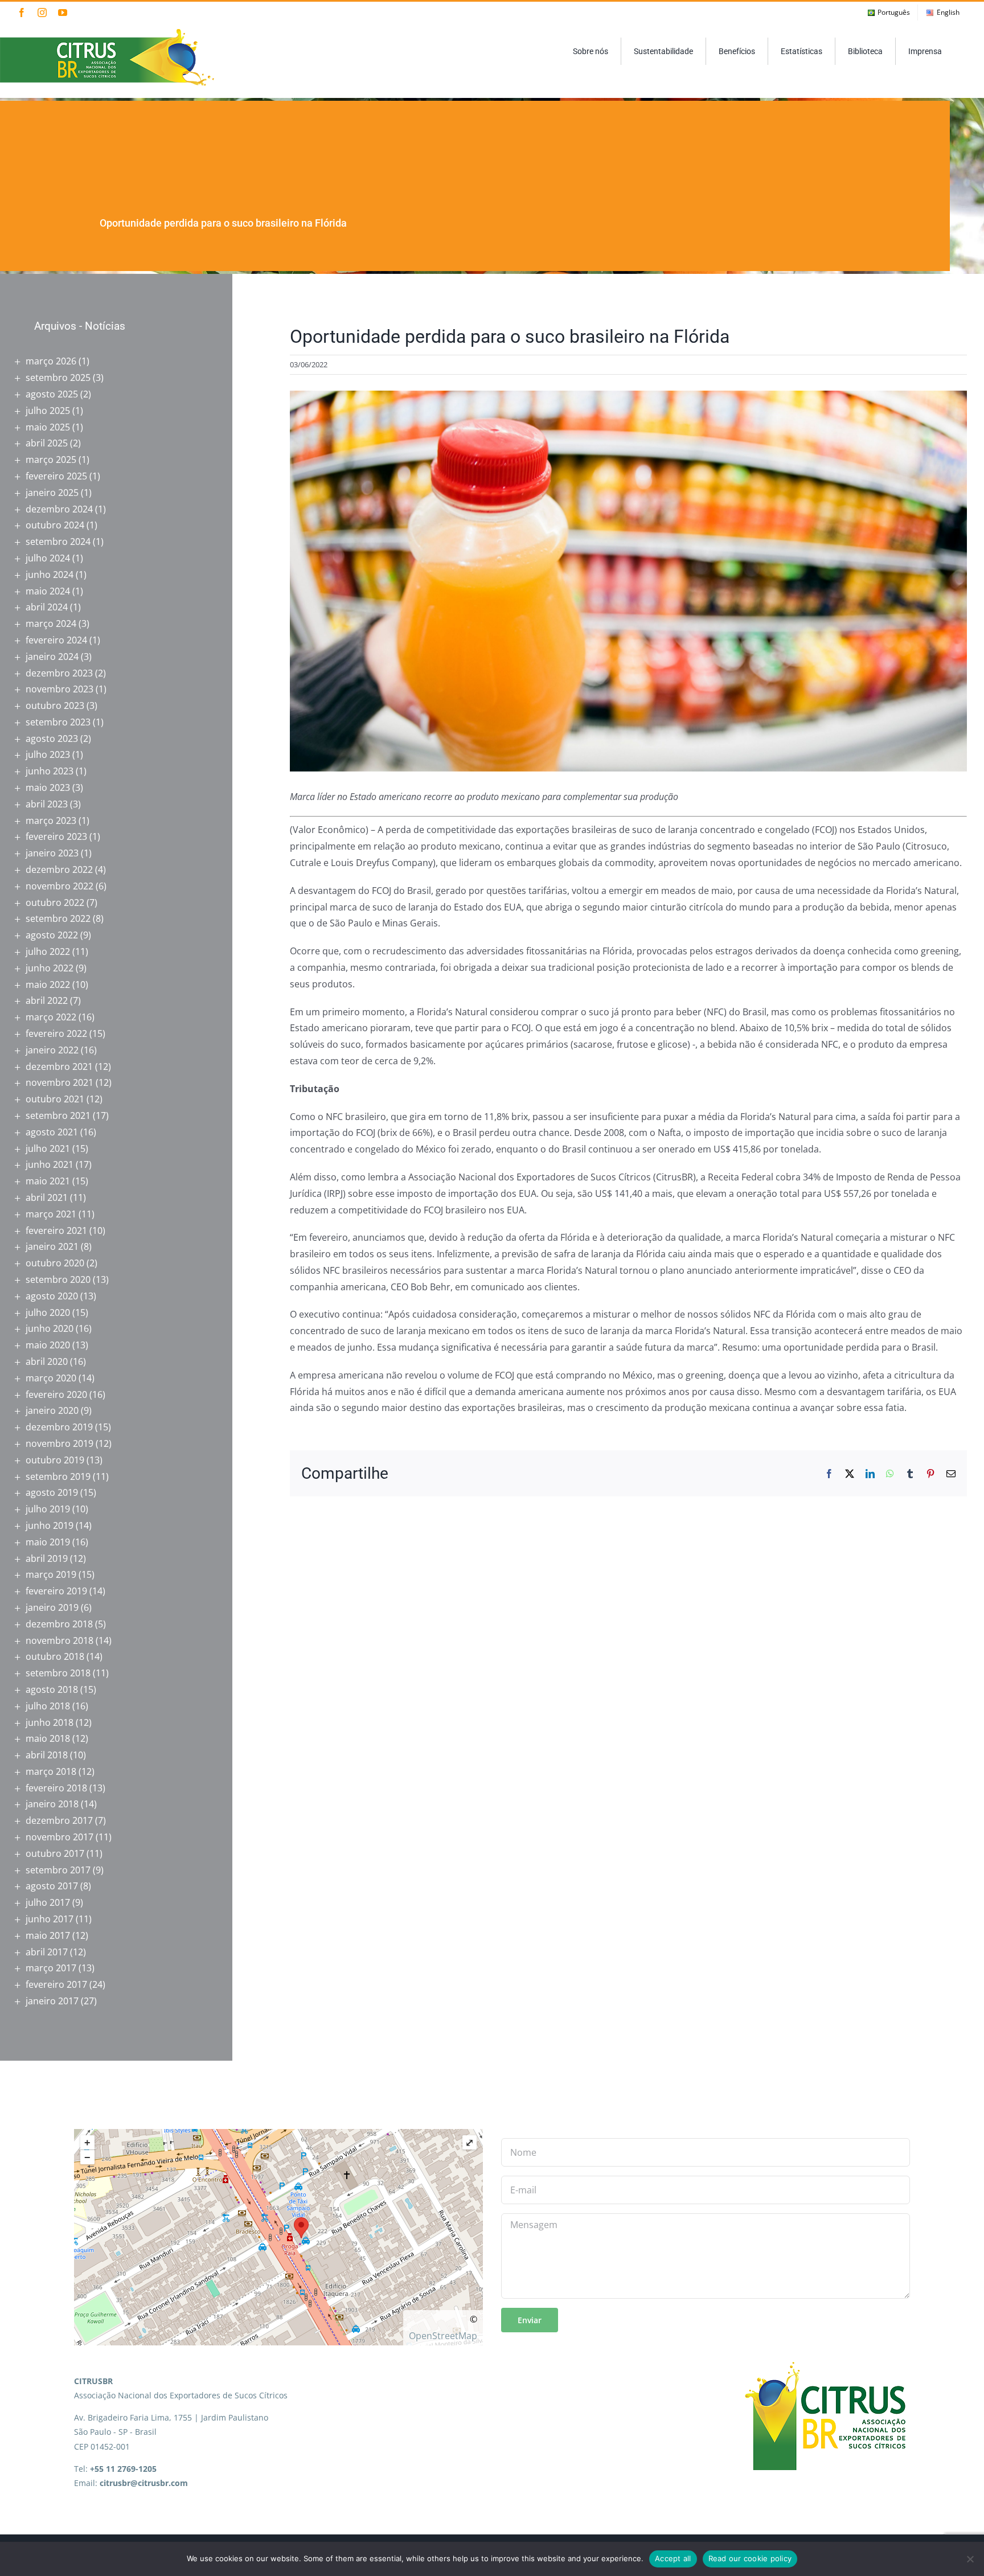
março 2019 (51, 1574)
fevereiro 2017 (56, 1984)
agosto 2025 (52, 394)
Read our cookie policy (750, 2558)
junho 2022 (50, 968)
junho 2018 (50, 1722)
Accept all (673, 2558)
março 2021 (51, 1214)
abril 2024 (47, 607)
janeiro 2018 (52, 1804)
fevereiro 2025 (56, 476)
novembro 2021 (60, 1082)
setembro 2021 (58, 1115)
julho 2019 (48, 1509)
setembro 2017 (58, 1870)
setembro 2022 (58, 918)
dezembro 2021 (59, 1067)
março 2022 (51, 1017)
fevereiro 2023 (56, 836)
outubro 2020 (55, 1263)
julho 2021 (48, 1148)
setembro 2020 (58, 1279)
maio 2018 (48, 1738)
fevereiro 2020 (56, 1394)
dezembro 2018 (59, 1624)
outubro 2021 (55, 1099)
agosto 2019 (52, 1492)
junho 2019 (50, 1525)
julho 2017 (48, 1902)
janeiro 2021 (52, 1246)
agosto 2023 (52, 739)
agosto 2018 (52, 1689)
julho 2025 (48, 411)
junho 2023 (50, 771)
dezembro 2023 (59, 673)
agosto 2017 (52, 1886)
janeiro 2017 (52, 2001)
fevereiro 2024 (56, 640)
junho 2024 (50, 575)
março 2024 (51, 624)
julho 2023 (48, 754)
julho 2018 (48, 1706)
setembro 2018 (58, 1673)
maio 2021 (48, 1181)
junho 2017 (50, 1919)
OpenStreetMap (443, 2336)
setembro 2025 (58, 378)
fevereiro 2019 (56, 1591)
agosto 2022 (52, 935)
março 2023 (51, 821)
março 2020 (51, 1378)
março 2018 (51, 1771)
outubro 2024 (55, 525)
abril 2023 (47, 804)
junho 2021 (50, 1164)
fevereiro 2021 (56, 1230)
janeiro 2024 (52, 657)
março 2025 (51, 460)
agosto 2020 (52, 1296)
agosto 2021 (52, 1132)
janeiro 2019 (52, 1607)
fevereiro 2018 (56, 1788)
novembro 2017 (60, 1837)
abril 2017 (47, 1952)
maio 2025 (48, 427)
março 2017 (51, 1968)
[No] (970, 2559)
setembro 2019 (58, 1476)
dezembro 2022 (59, 869)
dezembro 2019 (59, 1427)
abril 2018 (47, 1755)
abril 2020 (47, 1361)
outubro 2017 (55, 1853)
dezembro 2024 (59, 509)
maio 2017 (48, 1935)
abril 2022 (47, 1000)
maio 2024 (48, 591)
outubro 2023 (55, 705)
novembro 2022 (60, 886)
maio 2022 (48, 985)
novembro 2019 (60, 1443)
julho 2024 (48, 558)
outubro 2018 (55, 1656)
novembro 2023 (60, 689)
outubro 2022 (55, 903)
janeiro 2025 (52, 493)
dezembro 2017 (59, 1820)
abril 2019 (47, 1558)
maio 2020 (48, 1345)
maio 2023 (48, 787)
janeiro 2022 (52, 1050)
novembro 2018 (60, 1640)
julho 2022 (48, 951)
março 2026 (51, 361)
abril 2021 (47, 1197)
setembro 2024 (58, 542)
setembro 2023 (58, 722)
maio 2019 (48, 1542)
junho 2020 (50, 1328)
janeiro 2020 (52, 1410)
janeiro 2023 (52, 853)
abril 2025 (47, 443)
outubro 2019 (55, 1460)
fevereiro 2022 (56, 1033)
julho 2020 (48, 1312)
